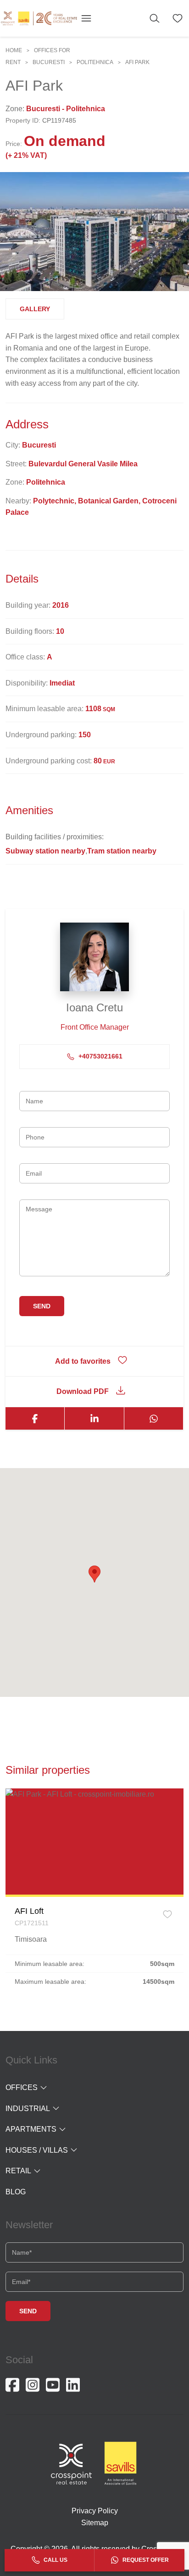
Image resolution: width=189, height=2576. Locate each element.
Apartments (31, 2129)
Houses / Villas (37, 2150)
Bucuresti (49, 62)
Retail (18, 2171)
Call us (55, 2560)
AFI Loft (29, 1911)
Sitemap (95, 2523)
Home (14, 50)
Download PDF (83, 1391)
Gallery (35, 309)
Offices (22, 2087)
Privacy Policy (95, 2511)
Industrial (28, 2109)
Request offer (145, 2560)
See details (95, 1842)
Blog (16, 2192)
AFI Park (137, 62)
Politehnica (95, 62)
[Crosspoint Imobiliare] (39, 18)
